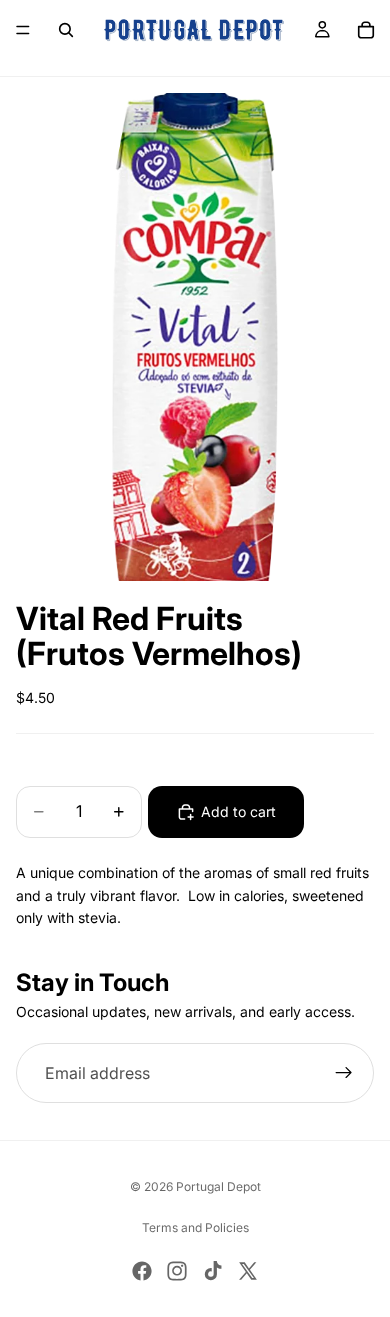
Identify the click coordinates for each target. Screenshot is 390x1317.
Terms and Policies (195, 1227)
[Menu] (23, 30)
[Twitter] (248, 1271)
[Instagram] (177, 1271)
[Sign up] (344, 1073)
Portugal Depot (218, 1186)
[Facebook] (142, 1271)
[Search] (66, 30)
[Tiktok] (213, 1271)
